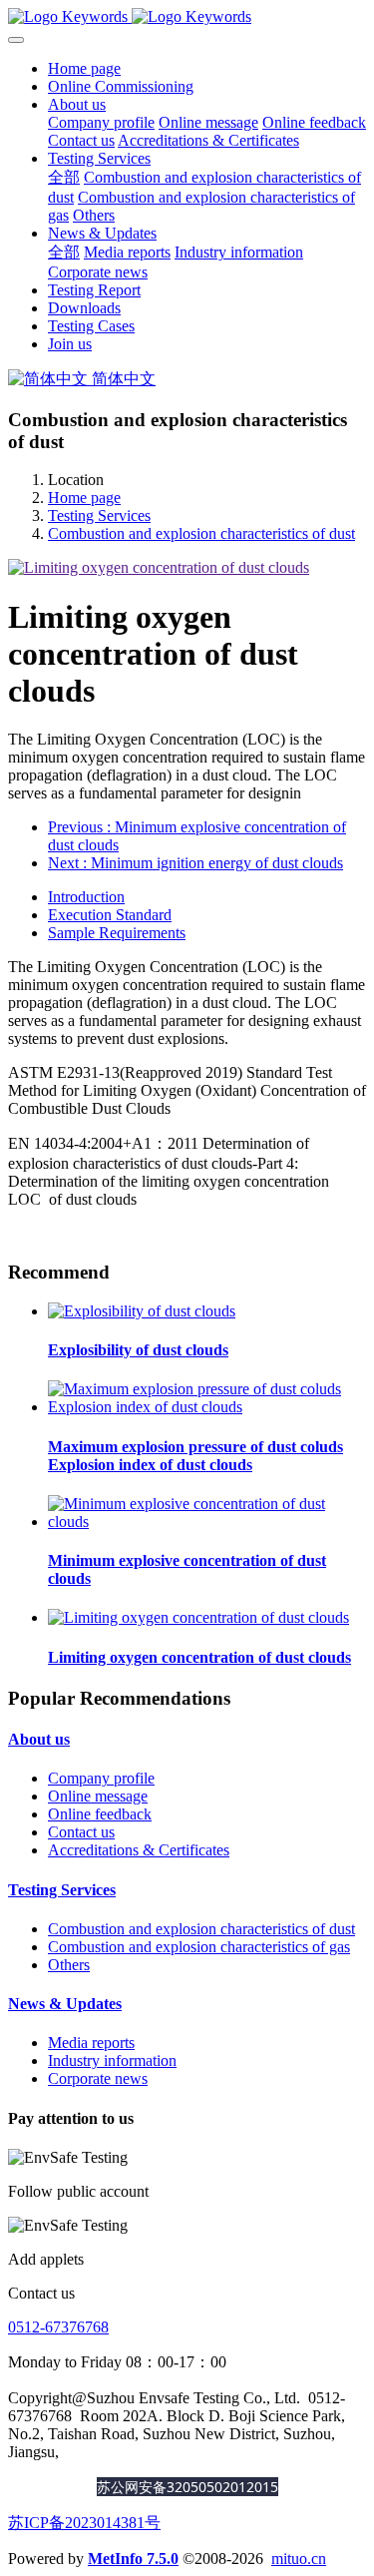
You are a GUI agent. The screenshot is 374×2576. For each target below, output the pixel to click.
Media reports (91, 2043)
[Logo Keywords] (187, 17)
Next (195, 863)
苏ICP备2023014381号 (84, 2523)
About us (39, 1739)
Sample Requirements (117, 933)
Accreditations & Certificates (139, 1850)
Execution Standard (110, 915)
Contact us (81, 1832)
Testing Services (99, 515)
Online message (98, 1796)
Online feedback (100, 1814)
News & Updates (65, 2004)
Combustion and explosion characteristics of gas (199, 1947)
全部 (64, 177)
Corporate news (98, 2078)
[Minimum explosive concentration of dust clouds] (207, 1522)
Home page (84, 68)
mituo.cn (299, 2559)
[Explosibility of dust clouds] (142, 1311)
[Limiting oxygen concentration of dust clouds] (198, 1617)
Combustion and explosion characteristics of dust (201, 533)
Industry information (112, 2061)
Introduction (86, 897)
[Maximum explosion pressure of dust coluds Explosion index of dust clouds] (207, 1407)
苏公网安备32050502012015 (187, 2487)
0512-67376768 (58, 2327)
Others (69, 1965)
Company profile (101, 1778)
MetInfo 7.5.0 (133, 2559)
